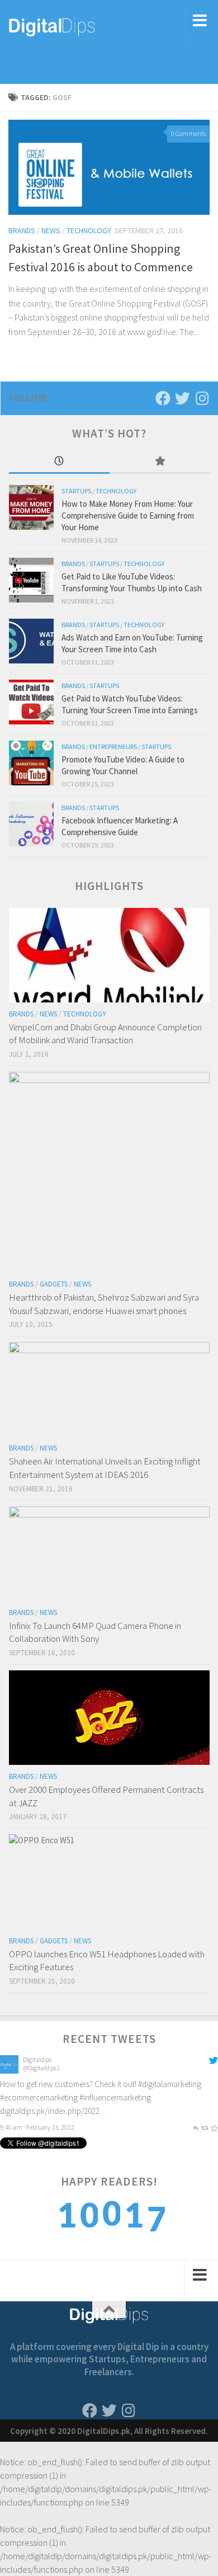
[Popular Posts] (160, 462)
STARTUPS (76, 491)
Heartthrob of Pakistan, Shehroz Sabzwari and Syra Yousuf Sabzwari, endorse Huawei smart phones (104, 1304)
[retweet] (205, 2127)
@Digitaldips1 (41, 2068)
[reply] (196, 2127)
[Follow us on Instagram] (202, 398)
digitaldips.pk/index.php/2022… (53, 2111)
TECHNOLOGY (89, 230)
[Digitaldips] (9, 2071)
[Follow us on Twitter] (183, 398)
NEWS (51, 230)
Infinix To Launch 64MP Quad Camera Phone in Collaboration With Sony (95, 1632)
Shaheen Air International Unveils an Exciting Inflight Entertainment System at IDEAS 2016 (105, 1468)
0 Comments (188, 133)
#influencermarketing (115, 2097)
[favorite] (214, 2127)
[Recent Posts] (59, 462)
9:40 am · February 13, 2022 (37, 2127)
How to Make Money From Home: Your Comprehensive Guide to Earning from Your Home (128, 515)
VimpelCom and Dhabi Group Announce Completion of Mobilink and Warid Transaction (105, 1034)
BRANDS (22, 230)
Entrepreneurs (113, 747)
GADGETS (54, 1284)
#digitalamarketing (170, 2084)
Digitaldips (37, 2059)
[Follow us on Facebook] (163, 398)
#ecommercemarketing (39, 2097)
